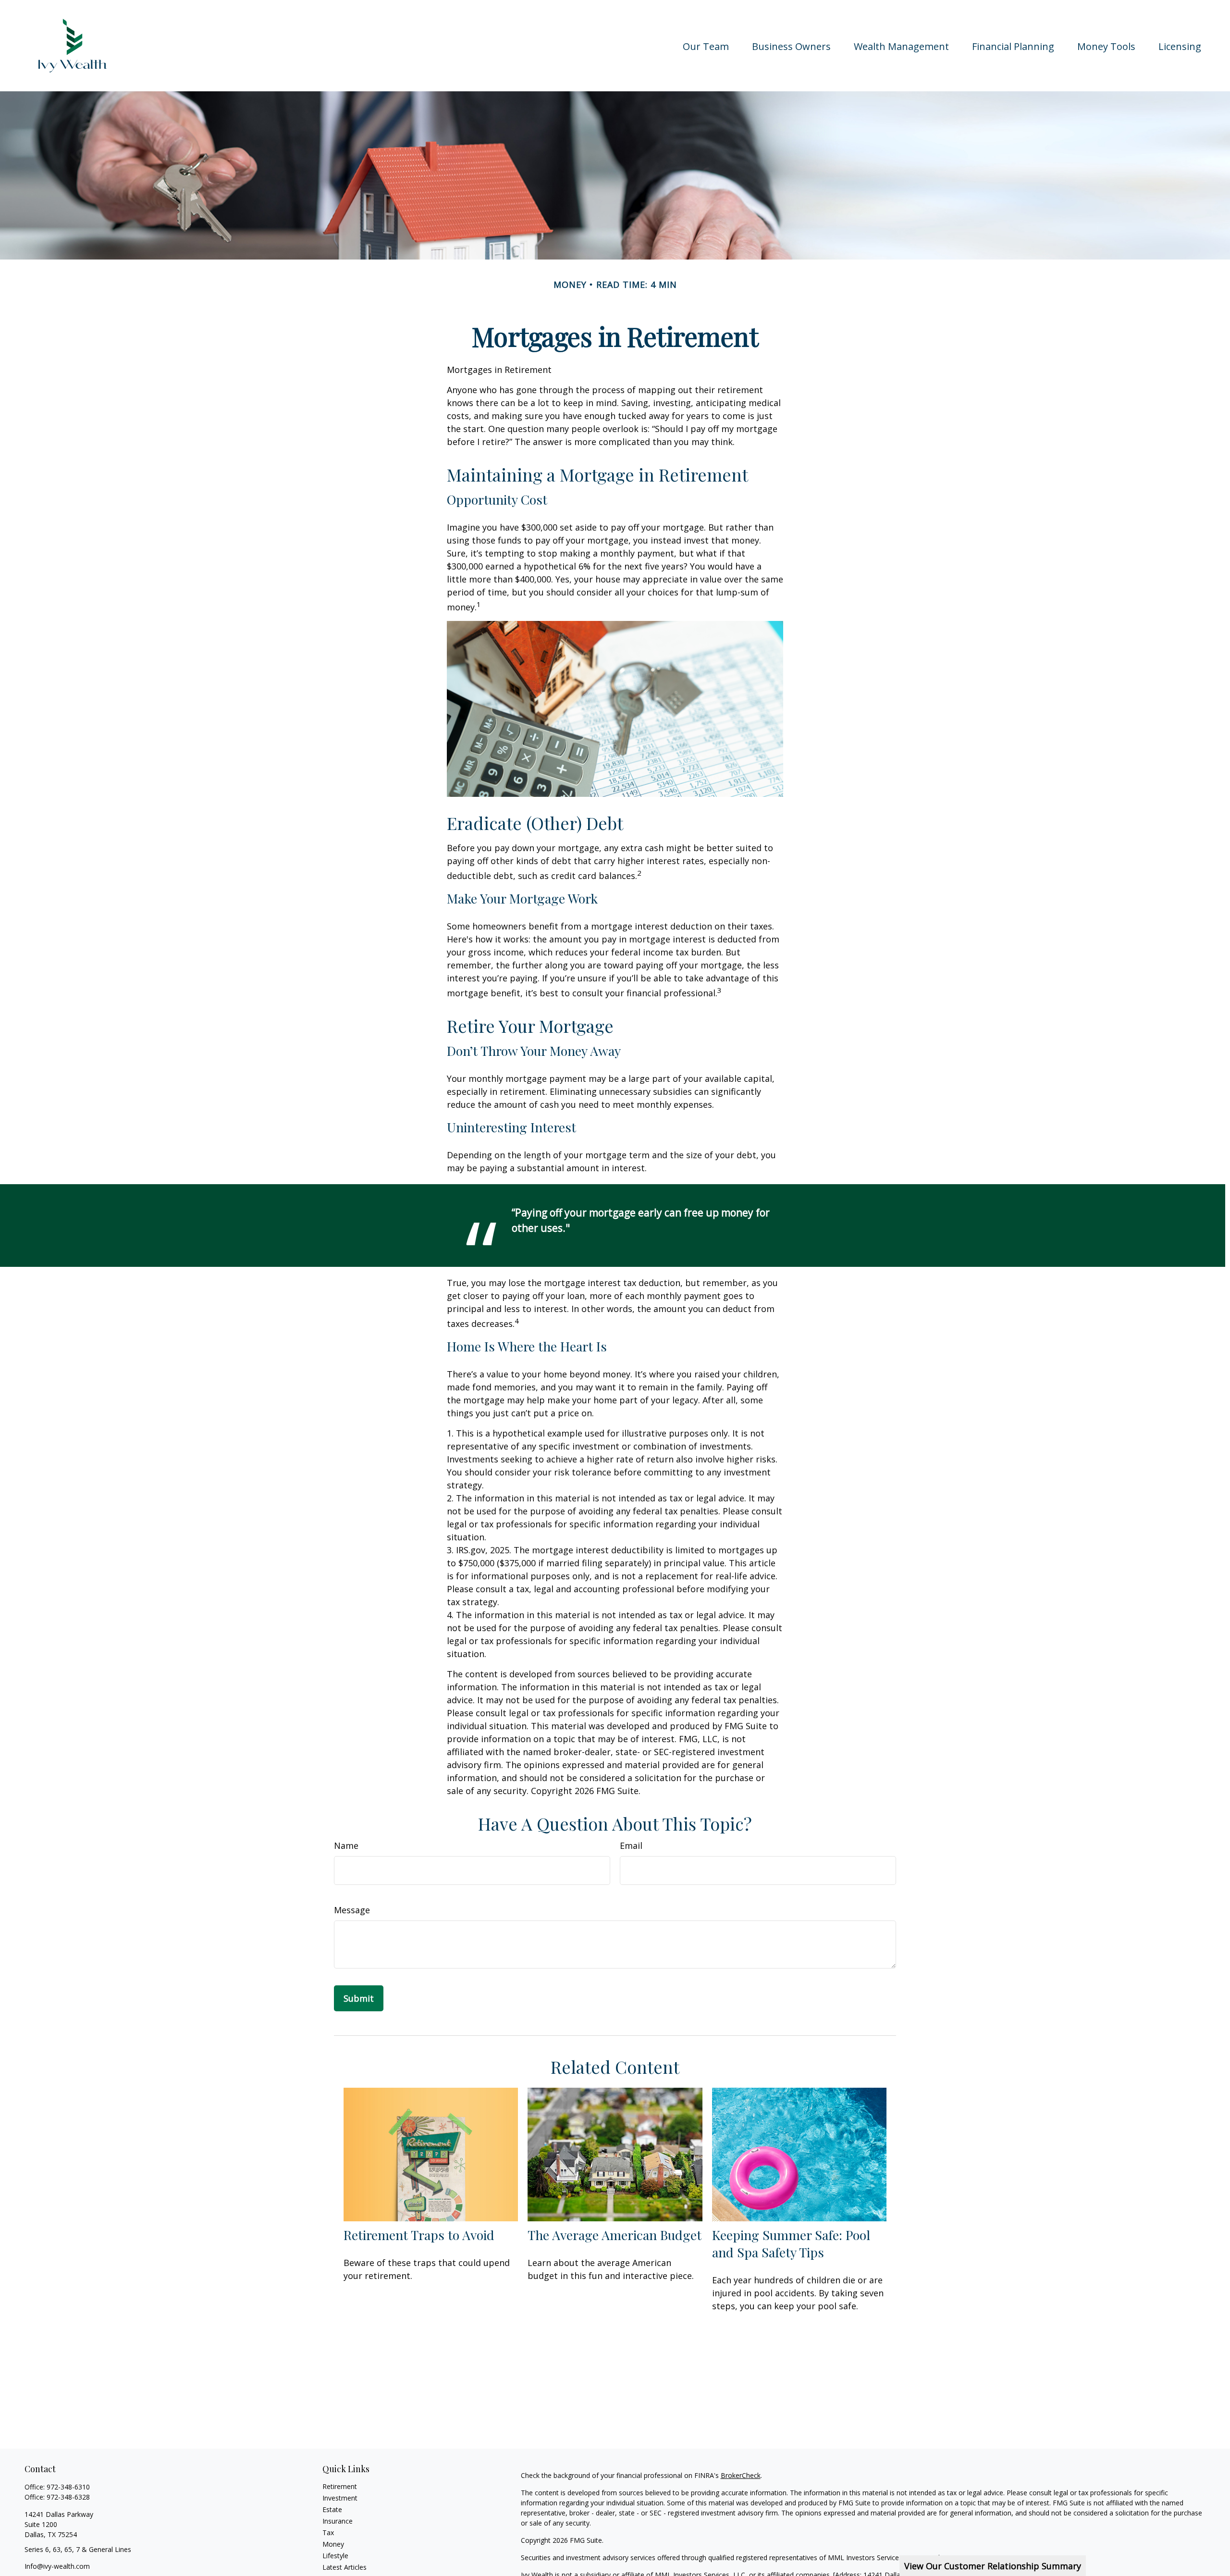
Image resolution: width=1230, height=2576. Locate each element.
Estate (332, 2509)
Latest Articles (344, 2567)
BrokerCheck (741, 2475)
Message (352, 1910)
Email (631, 1845)
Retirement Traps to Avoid (419, 2235)
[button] (706, 45)
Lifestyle (335, 2556)
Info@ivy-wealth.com (57, 2566)
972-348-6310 (68, 2487)
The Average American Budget (615, 2235)
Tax (328, 2533)
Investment (340, 2498)
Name (346, 1845)
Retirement (340, 2486)
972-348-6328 (68, 2497)
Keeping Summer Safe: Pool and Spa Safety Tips (791, 2243)
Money (333, 2544)
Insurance (338, 2521)
